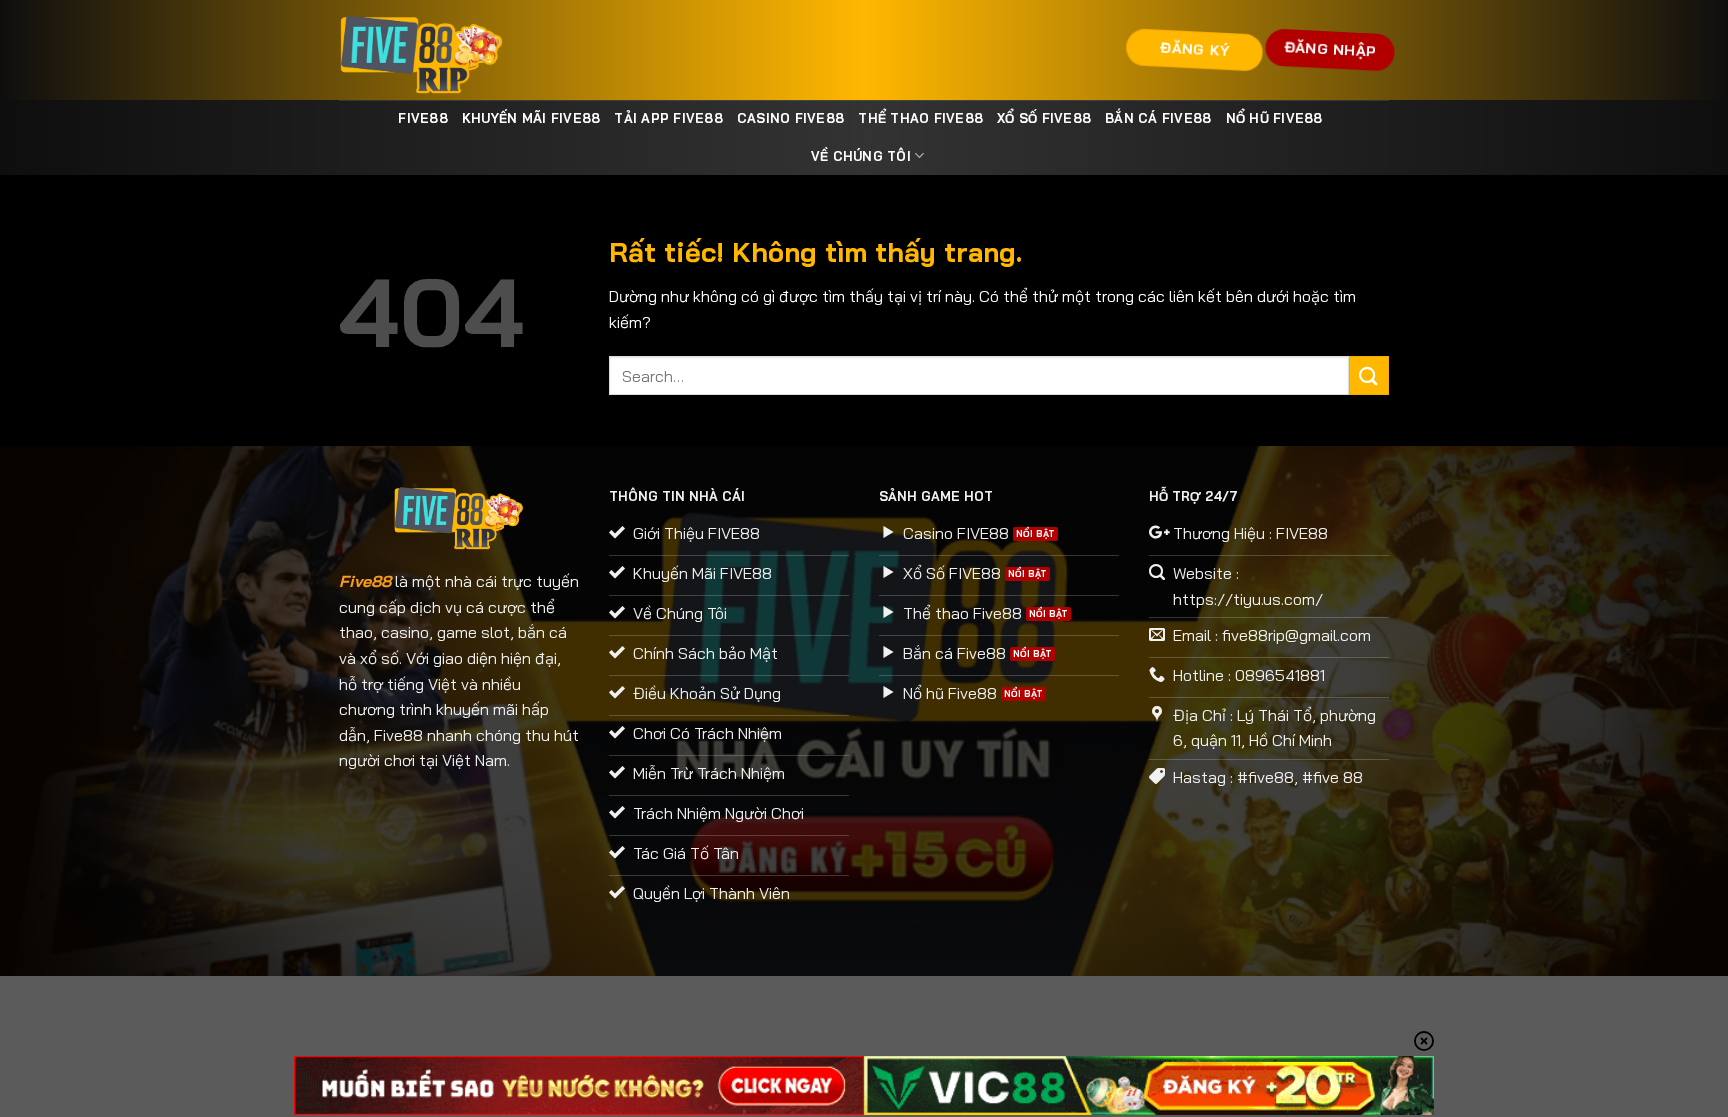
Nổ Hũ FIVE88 (1274, 118)
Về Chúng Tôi (861, 156)
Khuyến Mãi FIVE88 (531, 118)
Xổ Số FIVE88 (1044, 118)
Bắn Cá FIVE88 (1158, 118)
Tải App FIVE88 (668, 118)
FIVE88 (423, 118)
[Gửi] (1369, 375)
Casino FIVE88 (790, 118)
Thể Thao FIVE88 (920, 118)
